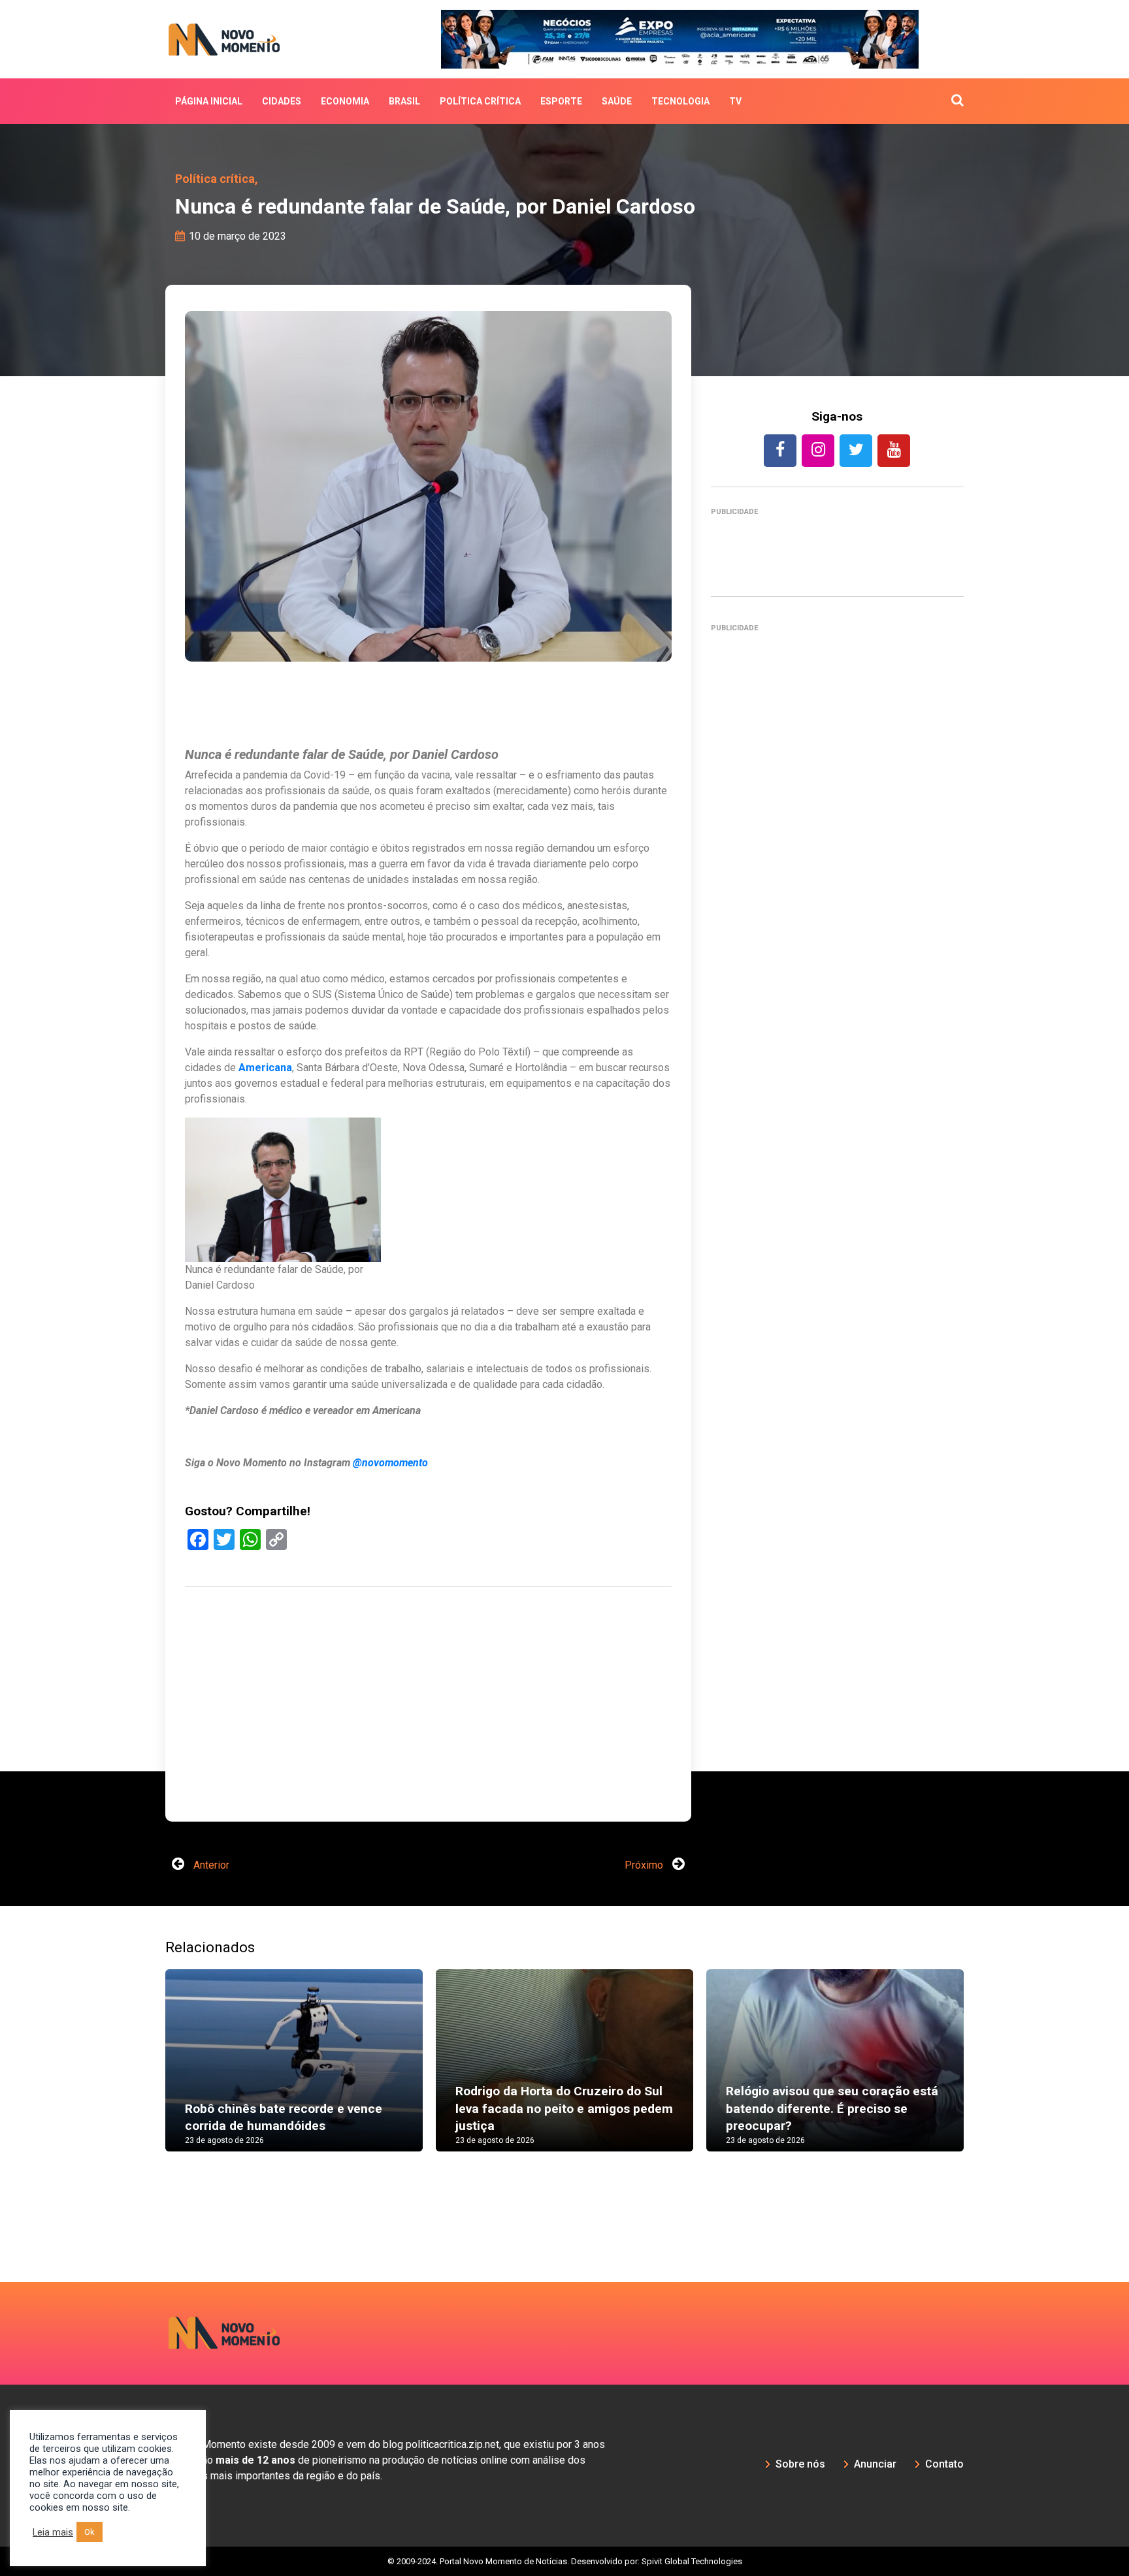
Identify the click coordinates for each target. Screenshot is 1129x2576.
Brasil (404, 101)
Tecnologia (680, 101)
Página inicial (209, 101)
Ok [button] (90, 2532)
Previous (146, 2073)
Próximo (645, 1865)
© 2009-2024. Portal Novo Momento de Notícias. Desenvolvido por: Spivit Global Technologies (565, 2561)
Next (983, 2073)
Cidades (282, 101)
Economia (345, 101)
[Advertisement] (837, 1206)
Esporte (561, 101)
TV (735, 101)
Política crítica (480, 101)
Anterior (210, 1865)
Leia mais (53, 2532)
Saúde (617, 101)
